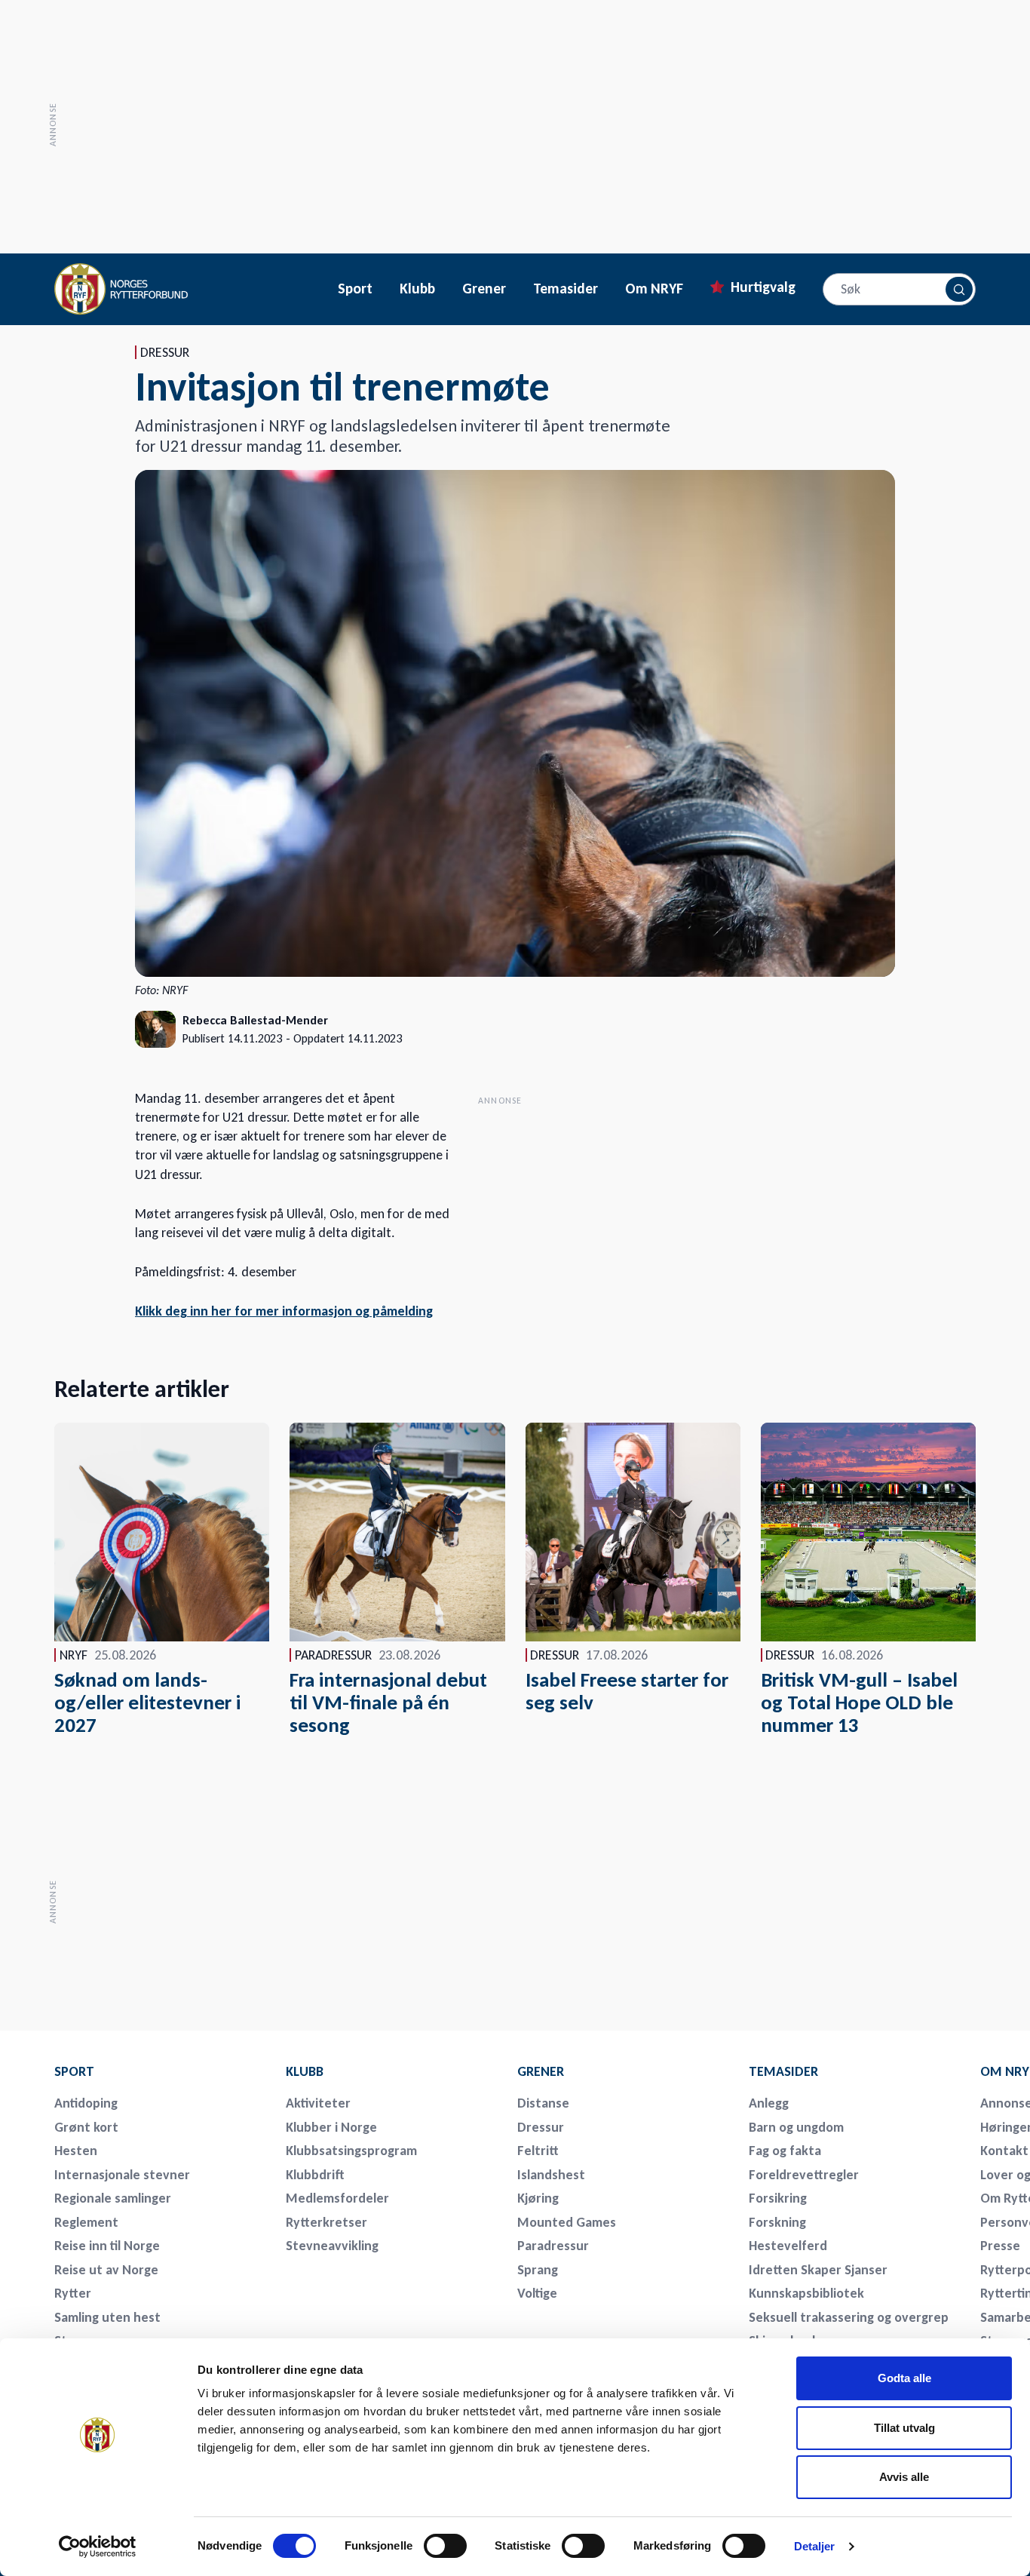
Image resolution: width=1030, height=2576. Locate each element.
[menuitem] (160, 2071)
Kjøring (538, 2198)
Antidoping (86, 2103)
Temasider (566, 289)
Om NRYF (654, 289)
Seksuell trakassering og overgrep (849, 2317)
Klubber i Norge (331, 2127)
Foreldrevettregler (804, 2175)
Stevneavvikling (332, 2246)
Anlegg (769, 2103)
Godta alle (904, 2378)
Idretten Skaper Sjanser (818, 2270)
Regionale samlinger (113, 2198)
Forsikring (778, 2198)
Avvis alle (904, 2477)
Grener (484, 289)
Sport (355, 289)
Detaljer (815, 2546)
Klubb (417, 289)
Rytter (73, 2293)
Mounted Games (567, 2222)
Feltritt (538, 2151)
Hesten (76, 2151)
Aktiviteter (318, 2103)
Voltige (537, 2293)
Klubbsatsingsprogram (351, 2151)
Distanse (543, 2103)
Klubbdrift (315, 2175)
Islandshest (551, 2175)
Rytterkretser (326, 2222)
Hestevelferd (788, 2246)
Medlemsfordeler (337, 2198)
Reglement (86, 2222)
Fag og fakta (785, 2151)
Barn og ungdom (796, 2127)
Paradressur (553, 2246)
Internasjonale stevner (122, 2175)
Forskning (777, 2222)
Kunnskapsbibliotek (806, 2293)
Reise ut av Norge (106, 2270)
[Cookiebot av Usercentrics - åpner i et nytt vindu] (98, 2547)
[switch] (445, 2546)
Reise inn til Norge (107, 2246)
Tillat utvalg (904, 2428)
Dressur (541, 2127)
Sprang (538, 2270)
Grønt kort (86, 2127)
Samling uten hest (107, 2317)
